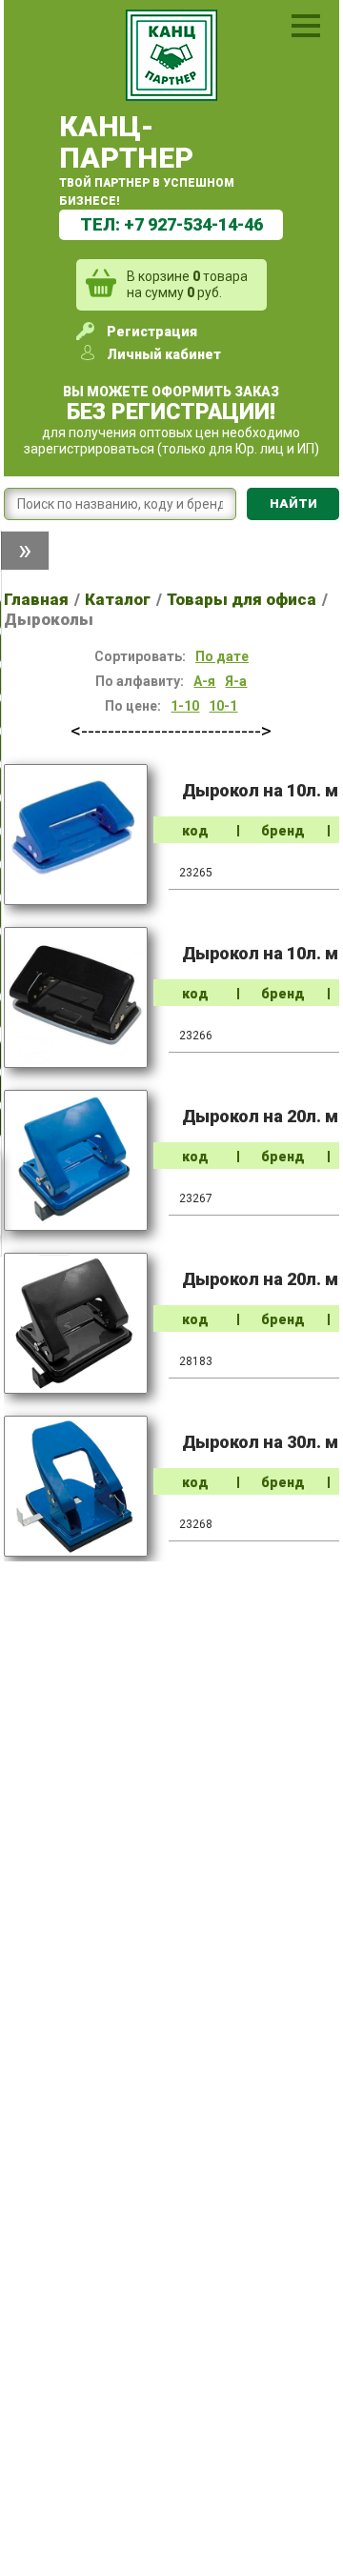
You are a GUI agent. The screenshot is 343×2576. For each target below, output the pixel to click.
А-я (204, 681)
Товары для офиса (242, 599)
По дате (222, 656)
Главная (36, 599)
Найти (293, 503)
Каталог (118, 599)
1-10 (185, 706)
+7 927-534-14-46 (193, 224)
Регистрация (152, 332)
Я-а (236, 681)
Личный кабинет (164, 354)
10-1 (223, 706)
